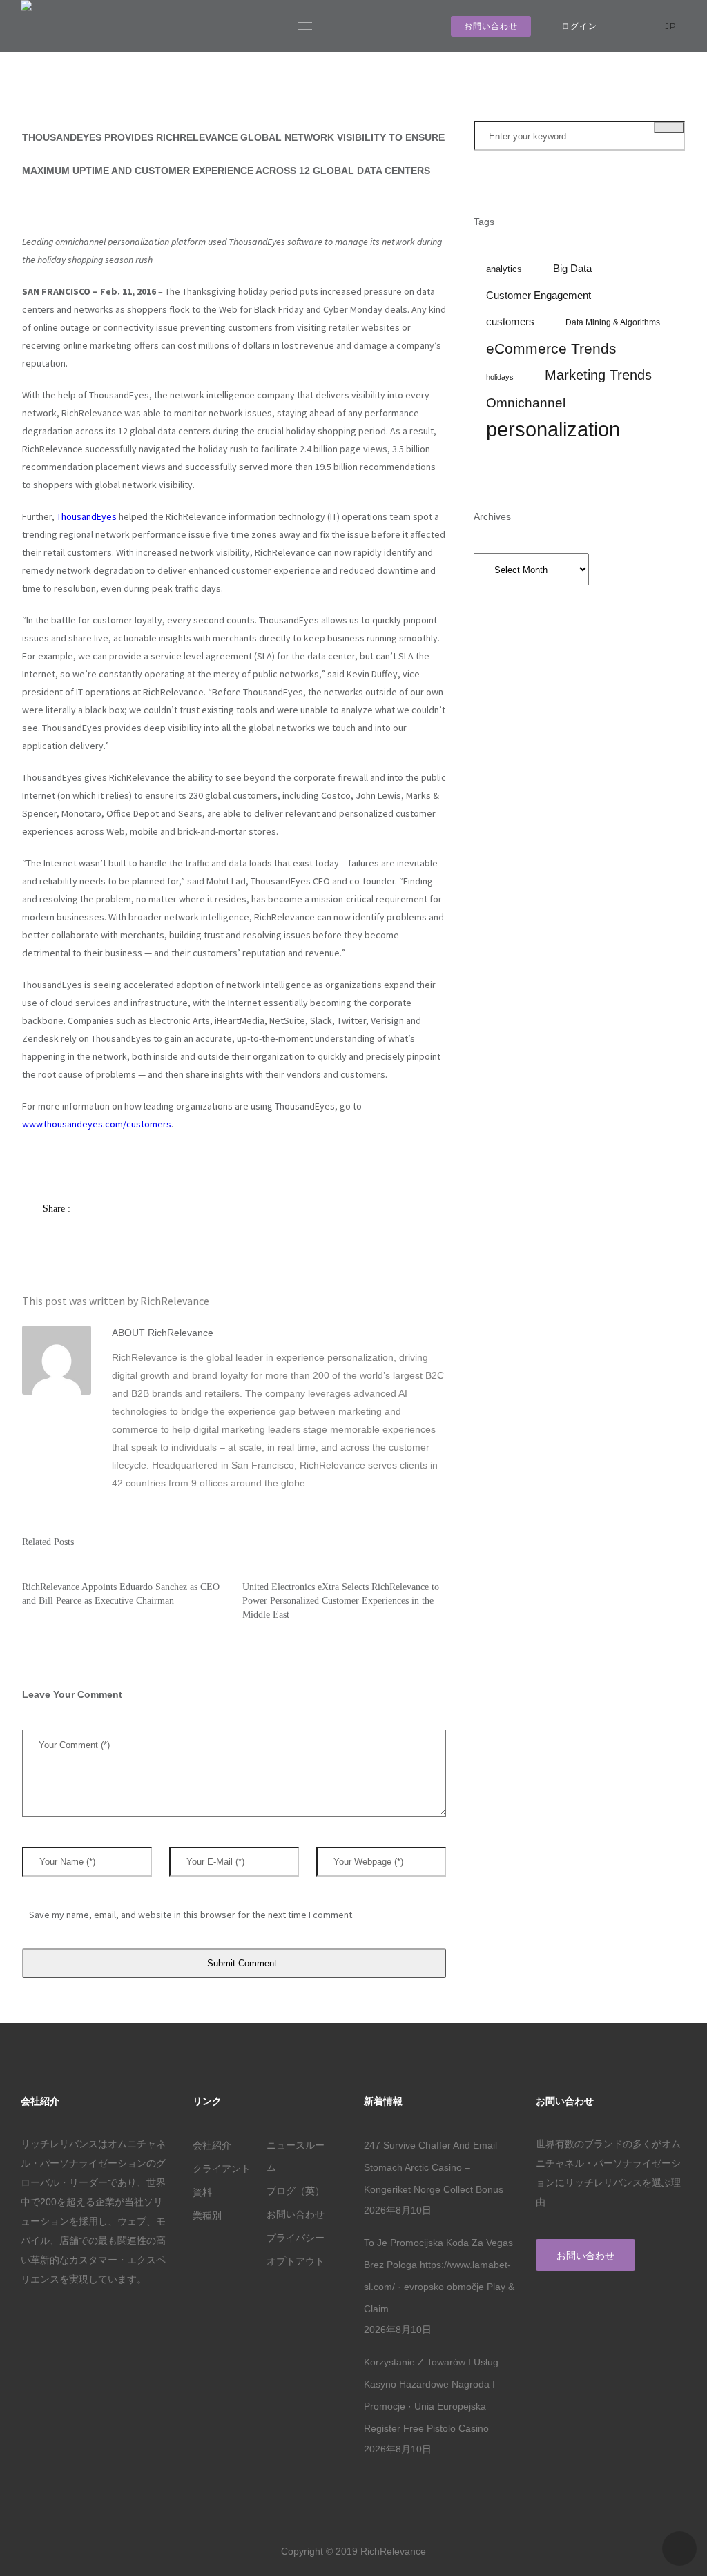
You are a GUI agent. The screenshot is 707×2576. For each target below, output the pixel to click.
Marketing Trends (598, 375)
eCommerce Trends (551, 349)
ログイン (579, 26)
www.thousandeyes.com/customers (97, 1124)
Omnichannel (526, 403)
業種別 (207, 2216)
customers (510, 322)
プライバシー (296, 2238)
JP (672, 26)
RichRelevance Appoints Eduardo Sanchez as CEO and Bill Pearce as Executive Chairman (121, 1594)
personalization (553, 429)
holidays (500, 377)
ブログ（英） (296, 2191)
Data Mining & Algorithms (613, 322)
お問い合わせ (491, 26)
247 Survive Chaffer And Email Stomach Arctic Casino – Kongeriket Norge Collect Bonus (434, 2167)
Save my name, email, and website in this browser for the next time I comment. (192, 1915)
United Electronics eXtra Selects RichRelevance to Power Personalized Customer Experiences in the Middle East (341, 1601)
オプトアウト (296, 2261)
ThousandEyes (87, 516)
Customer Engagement (539, 296)
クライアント (222, 2169)
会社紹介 (212, 2145)
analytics (504, 269)
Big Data (572, 269)
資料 (202, 2192)
